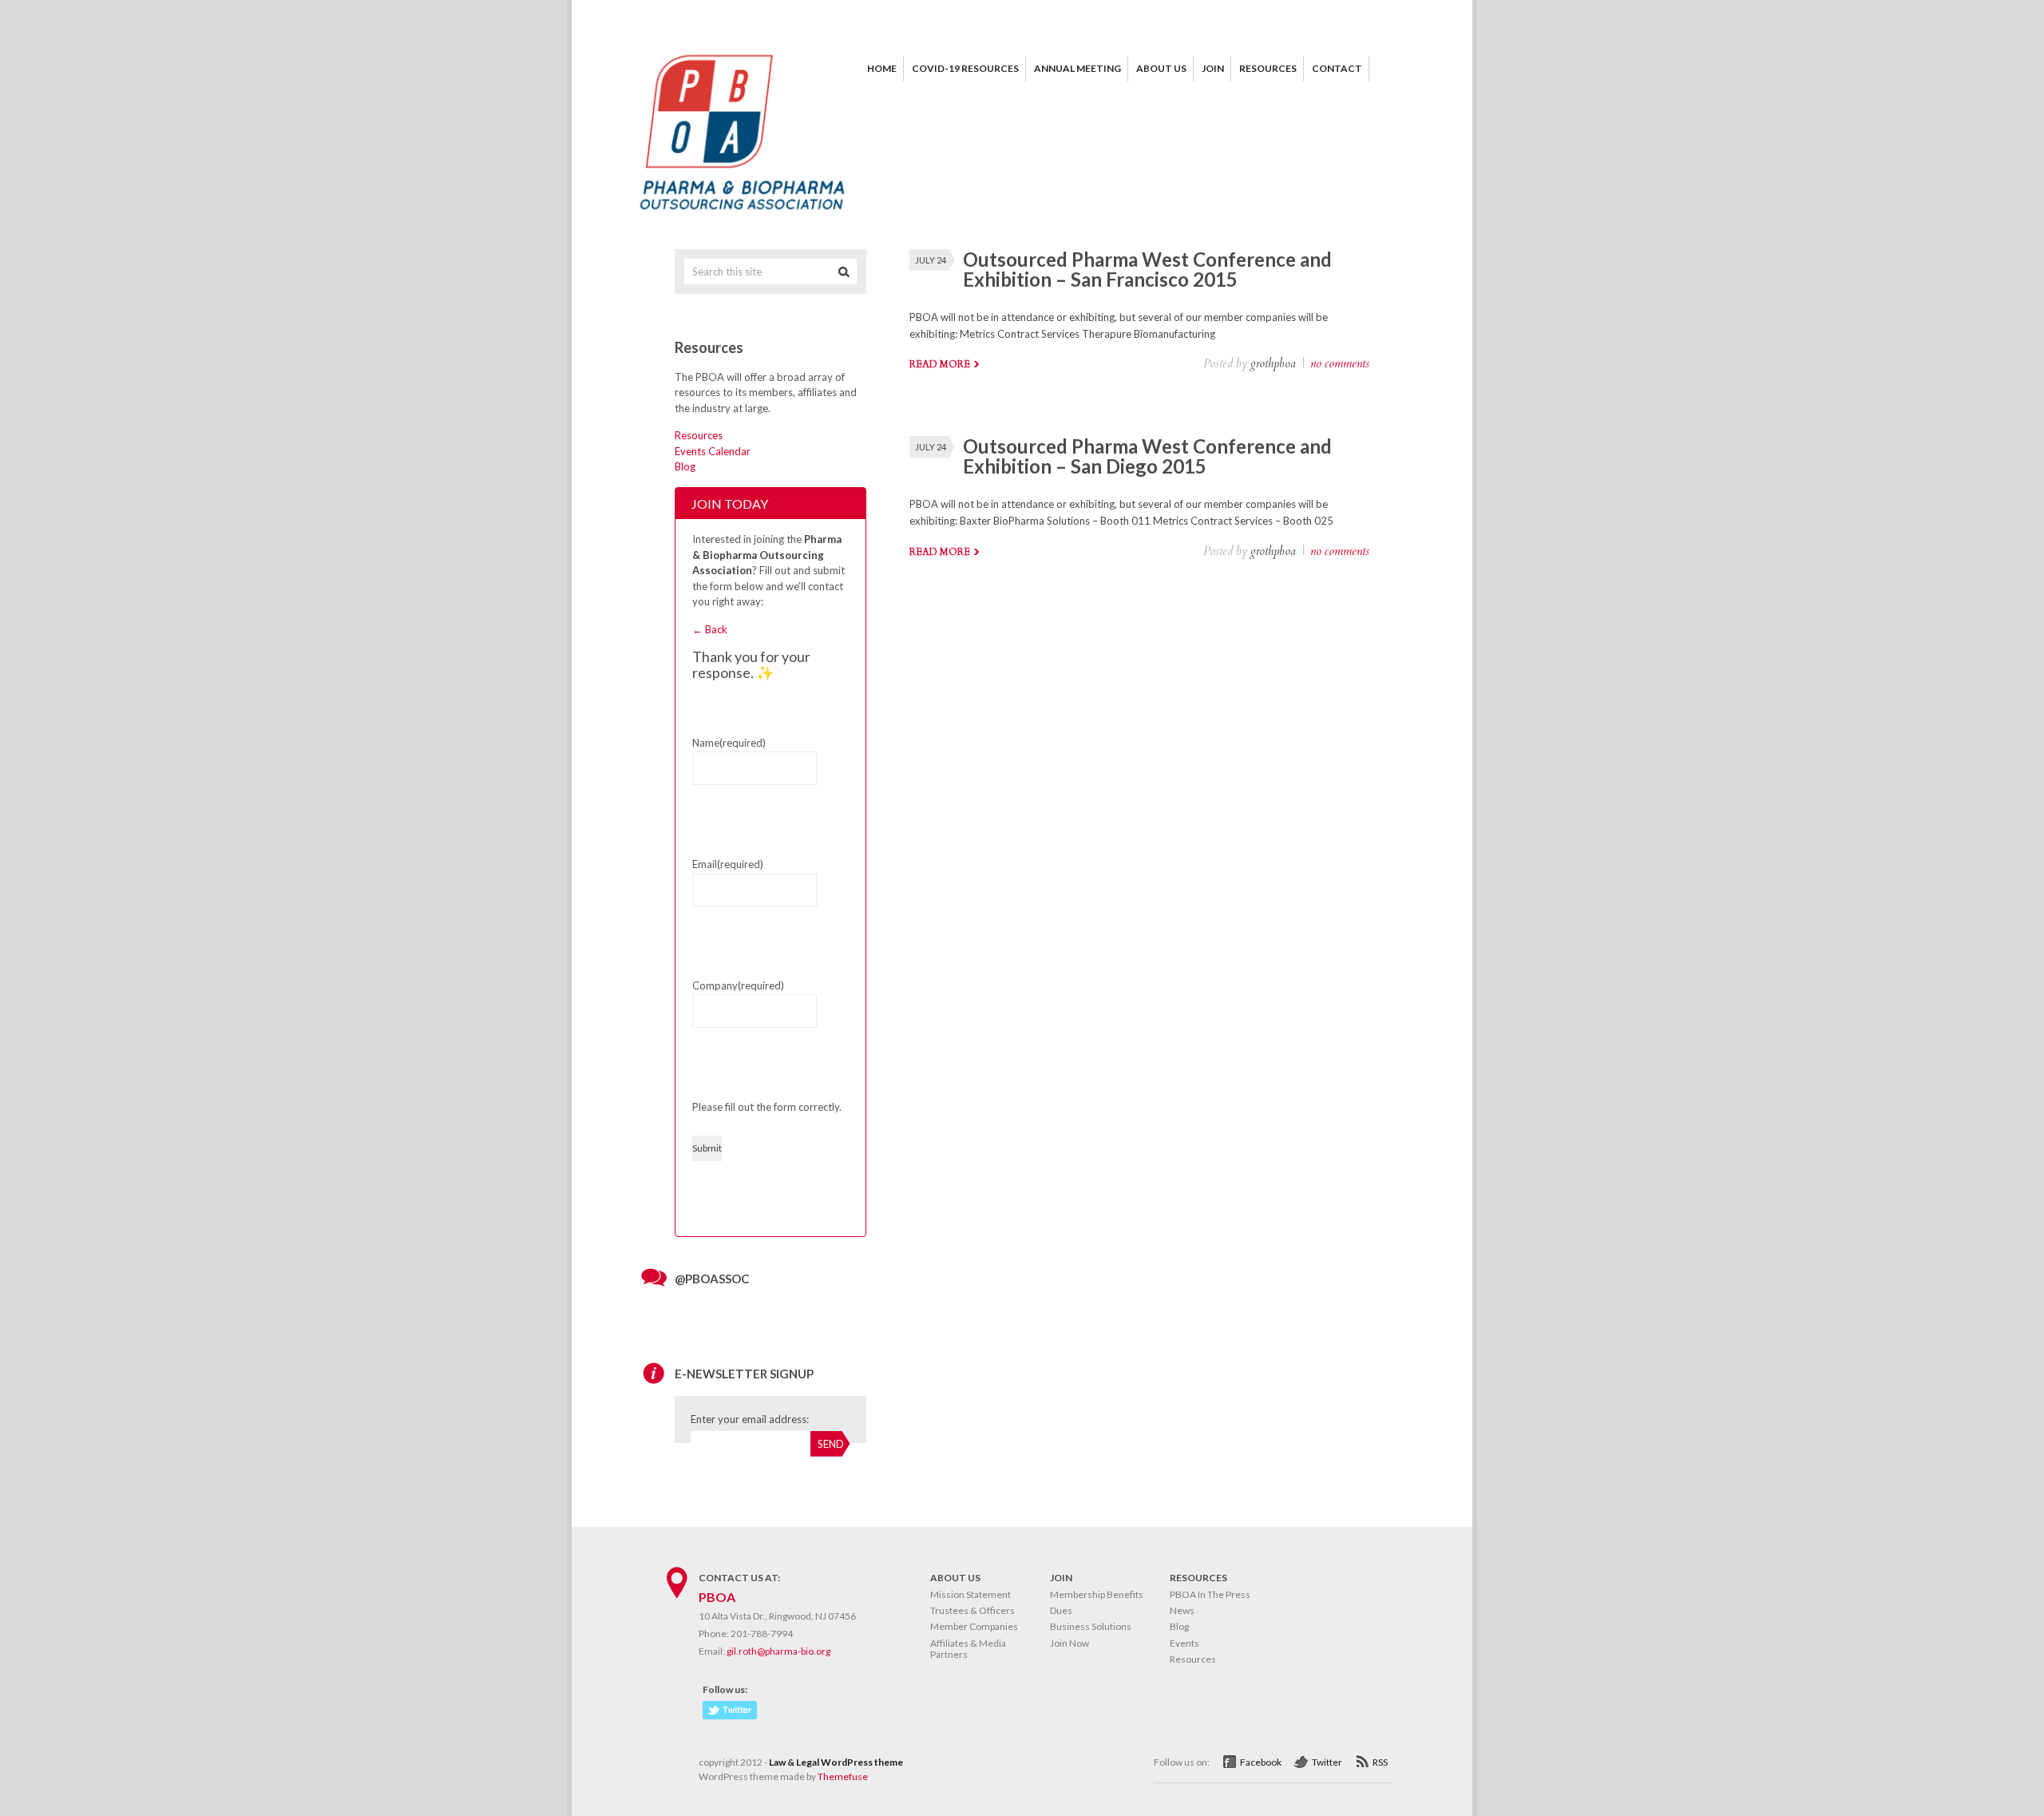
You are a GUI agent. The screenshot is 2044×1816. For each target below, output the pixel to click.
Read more (940, 364)
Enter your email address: (750, 1419)
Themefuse (843, 1776)
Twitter (1327, 1762)
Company (738, 985)
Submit (707, 1148)
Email (728, 864)
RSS (1380, 1762)
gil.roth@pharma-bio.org (778, 1651)
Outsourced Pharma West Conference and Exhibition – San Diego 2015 (1147, 456)
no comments (1340, 363)
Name (729, 743)
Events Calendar (713, 451)
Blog (685, 466)
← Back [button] (710, 629)
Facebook (1261, 1762)
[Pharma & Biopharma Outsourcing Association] (743, 216)
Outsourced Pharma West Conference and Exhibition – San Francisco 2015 (1147, 269)
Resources (699, 435)
